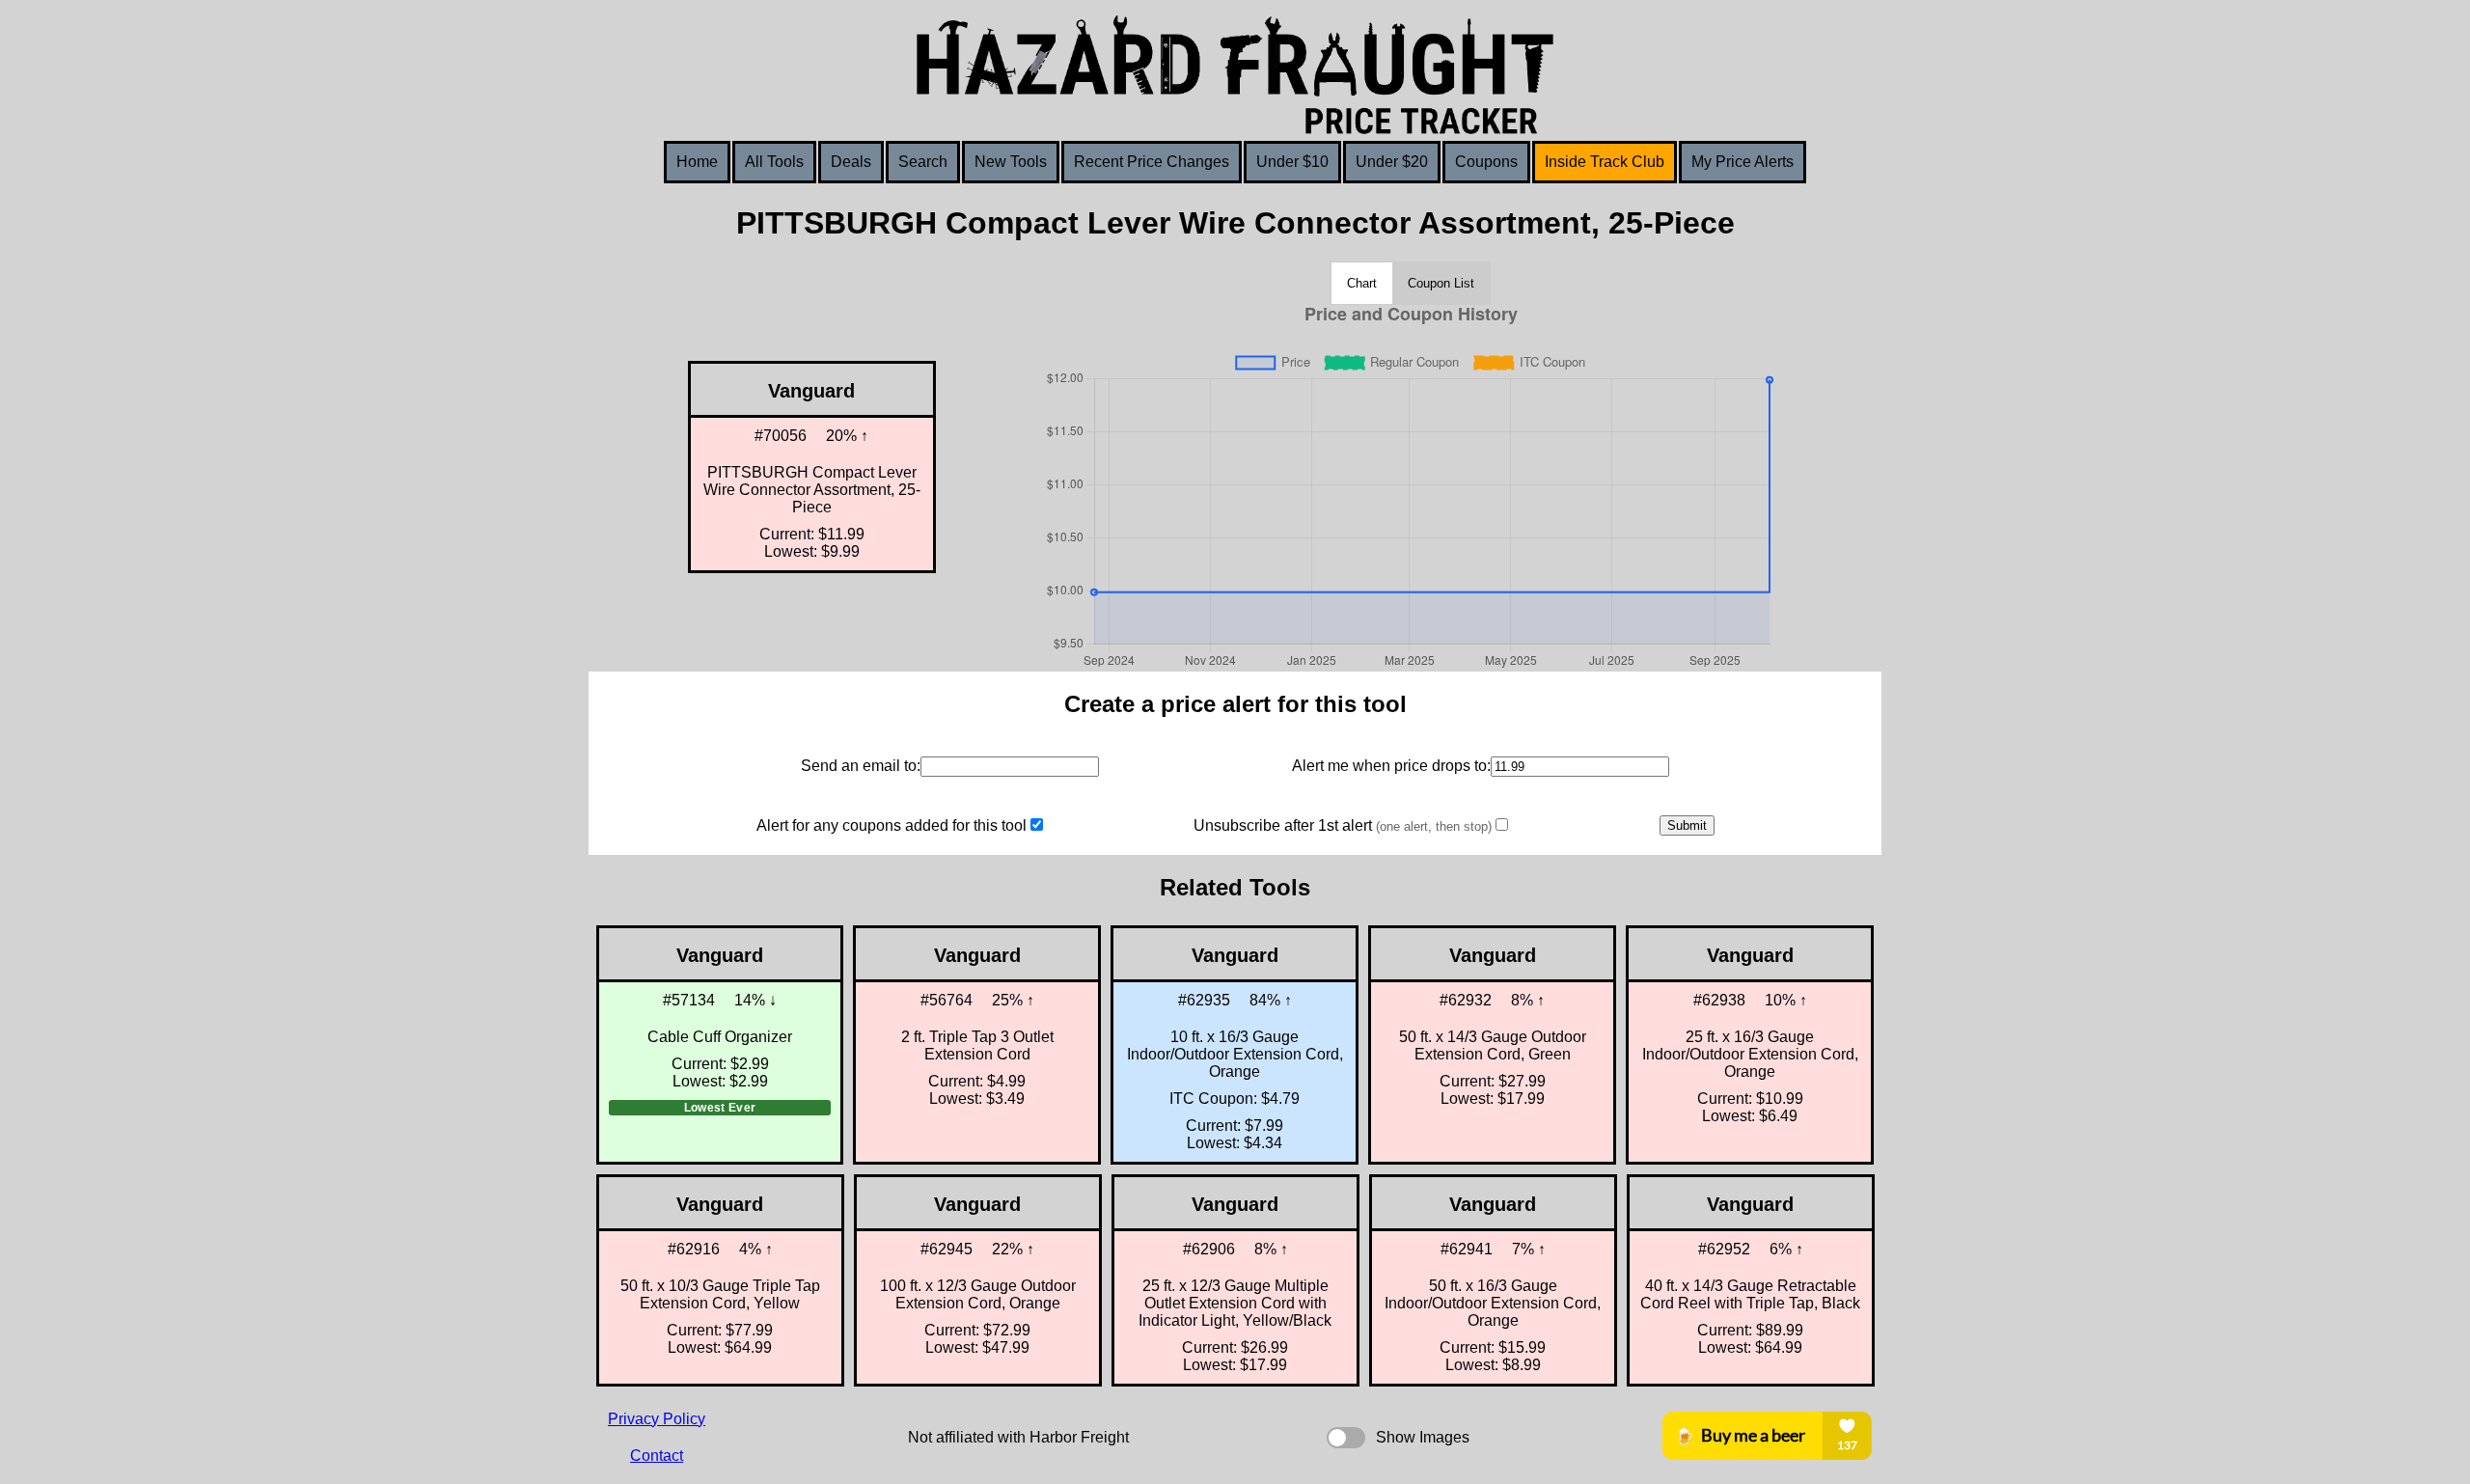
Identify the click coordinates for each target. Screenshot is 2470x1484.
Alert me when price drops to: (1391, 766)
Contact (657, 1456)
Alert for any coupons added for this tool (892, 825)
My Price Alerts (1743, 162)
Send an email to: (861, 766)
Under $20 (1392, 162)
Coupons (1486, 162)
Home (697, 162)
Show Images (1423, 1437)
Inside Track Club (1605, 162)
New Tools (1011, 162)
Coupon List (1441, 283)
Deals (851, 162)
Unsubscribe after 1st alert (1343, 825)
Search (923, 162)
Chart (1362, 283)
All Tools (774, 162)
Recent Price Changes (1152, 162)
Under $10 (1292, 162)
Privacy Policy (657, 1419)
